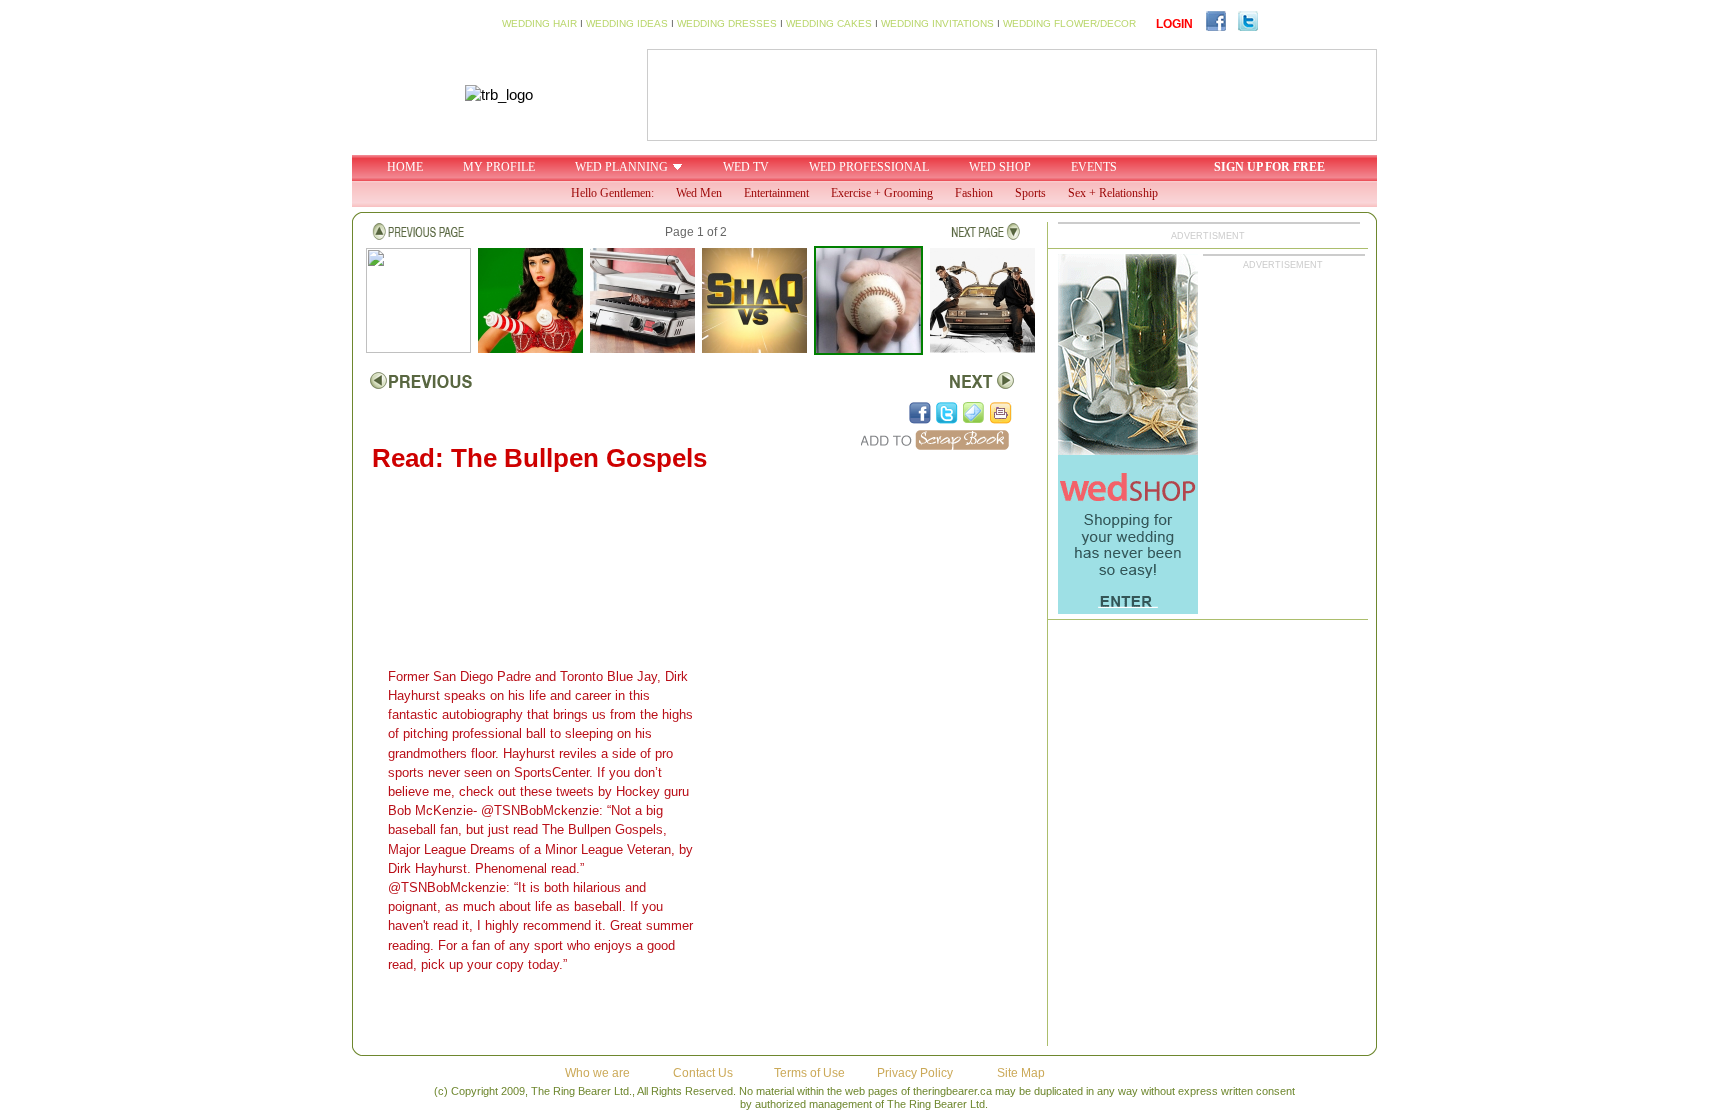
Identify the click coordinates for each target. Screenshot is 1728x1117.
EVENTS (1094, 167)
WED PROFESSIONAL (869, 167)
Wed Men (699, 193)
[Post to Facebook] (920, 413)
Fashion (974, 193)
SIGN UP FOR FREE (1269, 167)
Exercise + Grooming (882, 193)
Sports (1030, 193)
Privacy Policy (915, 1073)
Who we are (597, 1073)
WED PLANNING (621, 167)
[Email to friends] (974, 413)
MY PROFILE (499, 167)
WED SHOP (1000, 167)
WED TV (746, 167)
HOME (405, 167)
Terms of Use (809, 1073)
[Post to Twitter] (947, 413)
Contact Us (703, 1073)
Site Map (1021, 1073)
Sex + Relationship (1113, 193)
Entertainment (776, 193)
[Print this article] (1001, 413)
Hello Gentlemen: (612, 193)
